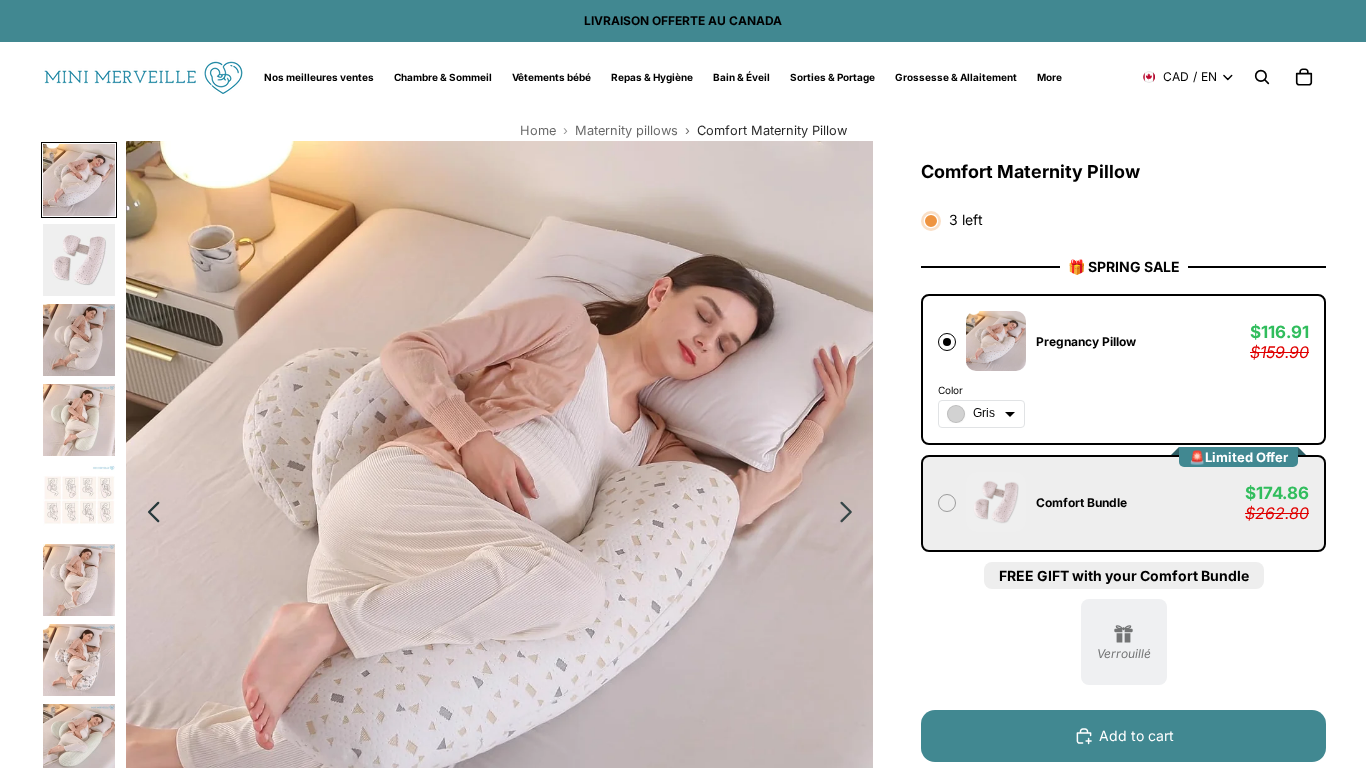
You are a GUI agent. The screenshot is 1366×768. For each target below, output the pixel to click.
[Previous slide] (148, 515)
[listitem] (1049, 77)
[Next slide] (851, 515)
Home (538, 130)
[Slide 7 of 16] (79, 660)
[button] (1123, 369)
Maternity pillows (626, 130)
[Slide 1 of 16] (79, 180)
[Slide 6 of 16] (79, 580)
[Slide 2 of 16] (79, 260)
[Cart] (1304, 77)
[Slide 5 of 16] (79, 500)
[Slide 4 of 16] (79, 420)
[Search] (1262, 77)
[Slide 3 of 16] (79, 340)
